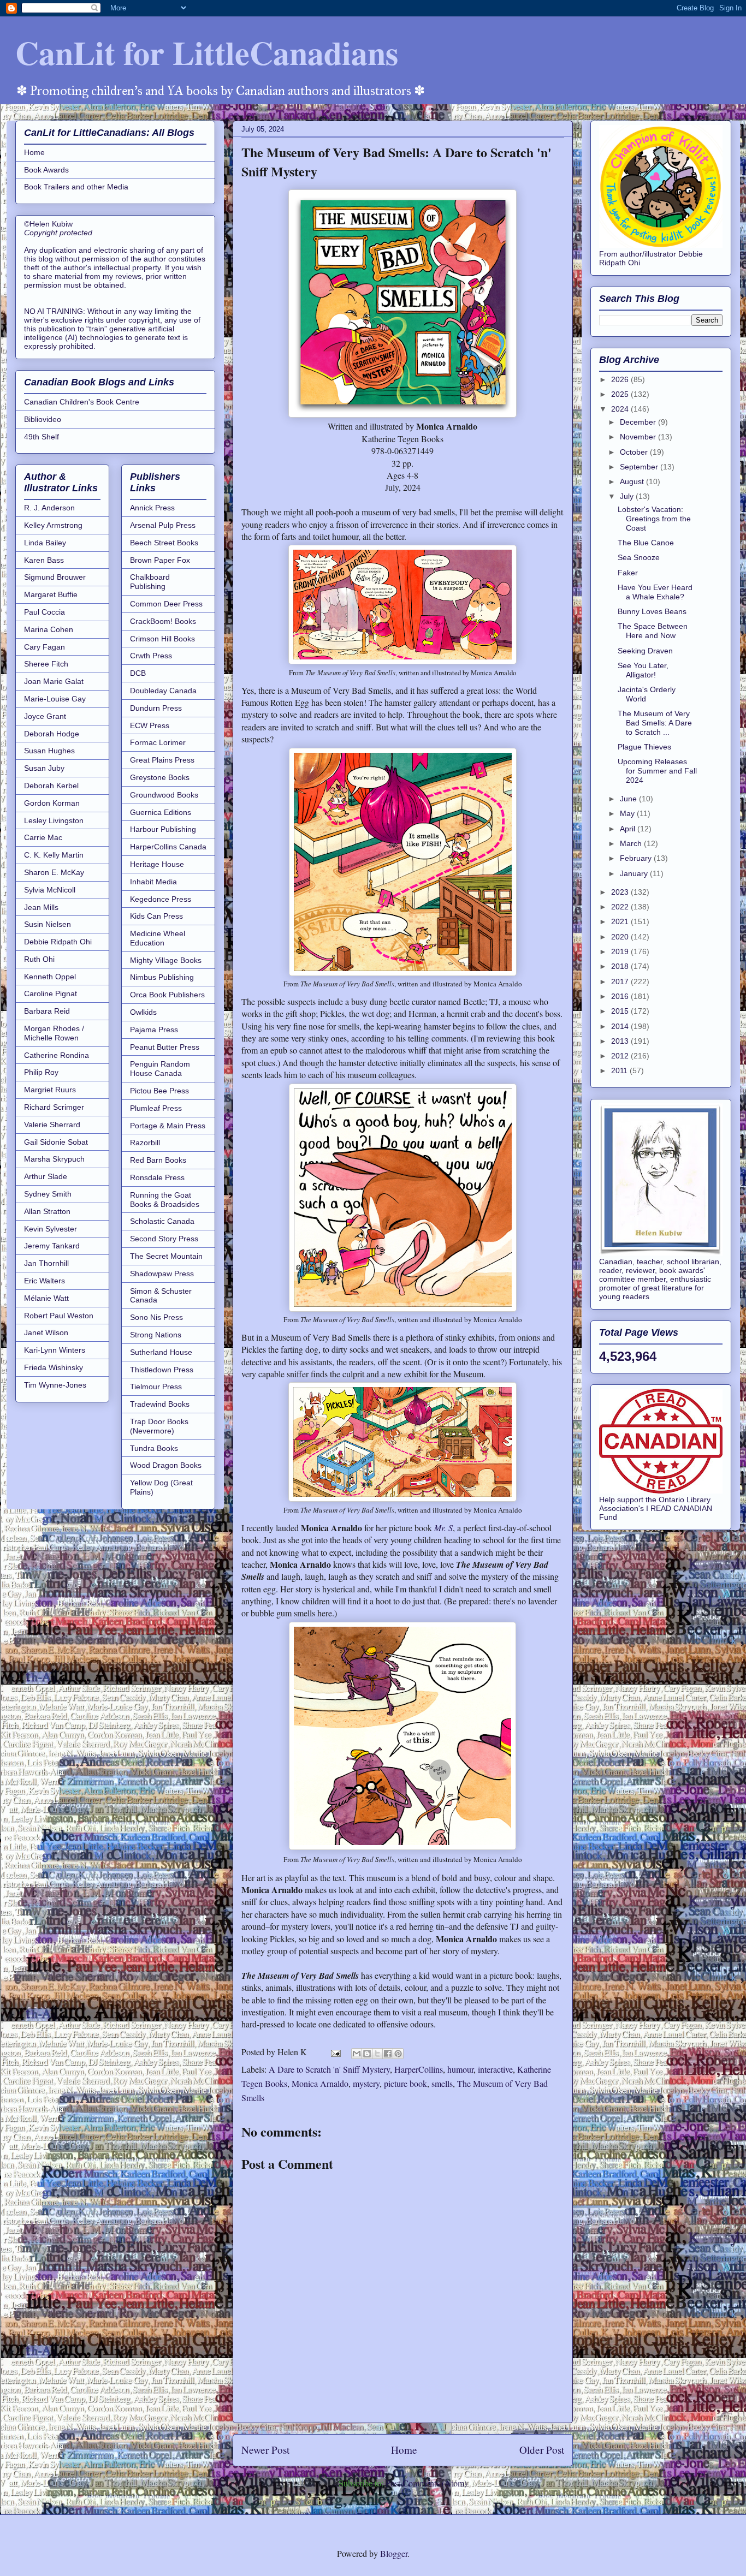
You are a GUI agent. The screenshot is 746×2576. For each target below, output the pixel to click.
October (635, 452)
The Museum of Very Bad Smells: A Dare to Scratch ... (655, 723)
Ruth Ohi (39, 959)
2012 (621, 1056)
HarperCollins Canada (168, 847)
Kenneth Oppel (50, 977)
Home (404, 2450)
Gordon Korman (52, 803)
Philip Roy (41, 1072)
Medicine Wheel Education (158, 938)
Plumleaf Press (156, 1108)
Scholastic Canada (162, 1221)
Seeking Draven (645, 651)
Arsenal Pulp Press (163, 525)
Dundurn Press (156, 708)
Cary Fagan (45, 647)
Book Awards (46, 170)
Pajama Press (154, 1030)
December (639, 422)
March (632, 843)
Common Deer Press (166, 604)
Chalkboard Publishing (150, 582)
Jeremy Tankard (52, 1246)
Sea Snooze (639, 557)
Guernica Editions (161, 812)
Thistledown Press (162, 1370)
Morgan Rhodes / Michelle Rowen (54, 1033)
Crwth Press (151, 656)
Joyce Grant (45, 716)
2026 (621, 379)
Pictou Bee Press (159, 1091)
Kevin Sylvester (51, 1229)
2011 (620, 1070)
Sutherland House (161, 1352)
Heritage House (157, 864)
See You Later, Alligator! (643, 670)
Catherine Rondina (57, 1055)
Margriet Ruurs (50, 1090)
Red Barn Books (158, 1160)
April (629, 829)
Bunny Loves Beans (652, 611)
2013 (621, 1041)
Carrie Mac (43, 837)
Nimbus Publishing (162, 977)
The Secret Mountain (166, 1256)
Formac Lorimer (158, 742)
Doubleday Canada (163, 691)
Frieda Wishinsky (54, 1367)
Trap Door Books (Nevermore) (159, 1426)
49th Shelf (42, 437)
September (640, 467)
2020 (621, 937)
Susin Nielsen (48, 924)
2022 (621, 907)
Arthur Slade (46, 1176)
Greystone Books (160, 777)
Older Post (542, 2450)
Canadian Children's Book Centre (82, 402)
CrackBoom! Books (163, 621)
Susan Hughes (49, 751)
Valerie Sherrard (52, 1125)
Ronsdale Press (157, 1177)
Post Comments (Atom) (426, 2483)
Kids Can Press (156, 916)
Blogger (394, 2553)
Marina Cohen (49, 629)
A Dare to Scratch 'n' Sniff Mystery (329, 2069)
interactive (495, 2069)
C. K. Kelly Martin (54, 855)
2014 (621, 1026)
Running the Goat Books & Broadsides (165, 1200)
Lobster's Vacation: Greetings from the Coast (654, 519)
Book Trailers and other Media (76, 187)
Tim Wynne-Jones (55, 1385)
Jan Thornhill (46, 1263)
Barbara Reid (47, 1011)
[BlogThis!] (367, 2054)
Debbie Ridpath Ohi (58, 942)
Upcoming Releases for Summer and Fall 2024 (657, 771)
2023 (621, 892)
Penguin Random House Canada (160, 1069)
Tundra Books (154, 1448)
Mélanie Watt (46, 1298)
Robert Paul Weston (59, 1316)
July (628, 496)
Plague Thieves (644, 747)
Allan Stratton (47, 1211)
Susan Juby (44, 768)
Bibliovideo (43, 419)
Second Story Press (164, 1239)
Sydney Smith (48, 1194)
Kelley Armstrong (53, 525)
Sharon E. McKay (54, 872)
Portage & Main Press (168, 1126)
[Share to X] (377, 2054)
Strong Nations (156, 1335)
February (637, 858)
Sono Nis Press (156, 1317)
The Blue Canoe (646, 543)
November (639, 437)
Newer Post (265, 2450)
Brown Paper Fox (160, 560)
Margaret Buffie (51, 594)
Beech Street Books (164, 543)
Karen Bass (44, 560)
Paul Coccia (45, 612)
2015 (621, 1011)
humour (460, 2069)
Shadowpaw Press (162, 1274)
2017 (621, 981)
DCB (138, 673)
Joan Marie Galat (54, 681)
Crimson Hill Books (162, 639)
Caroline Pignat (51, 993)
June (629, 799)
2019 (621, 951)
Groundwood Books (164, 795)
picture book (405, 2083)
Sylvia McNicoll (50, 890)
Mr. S (443, 1528)
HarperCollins (419, 2069)
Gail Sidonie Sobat (56, 1142)
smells (442, 2083)
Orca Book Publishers (167, 995)
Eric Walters (45, 1281)
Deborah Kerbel (51, 786)
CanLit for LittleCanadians (207, 52)
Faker (628, 573)
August (633, 481)
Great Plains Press (162, 760)
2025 (621, 394)
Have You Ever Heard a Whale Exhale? (655, 592)
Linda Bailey (45, 543)
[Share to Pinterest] (398, 2054)
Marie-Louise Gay (55, 699)
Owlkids (143, 1012)
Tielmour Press (156, 1387)
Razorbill (145, 1143)
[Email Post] (335, 2052)
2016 (621, 996)
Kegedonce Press (161, 899)
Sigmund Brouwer (55, 577)
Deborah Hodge (52, 734)
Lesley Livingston (54, 820)
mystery (366, 2083)
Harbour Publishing (163, 829)
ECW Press (150, 725)
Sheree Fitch (46, 664)
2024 (621, 409)
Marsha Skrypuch (54, 1159)
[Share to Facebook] (388, 2054)
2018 (621, 966)
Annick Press (152, 508)
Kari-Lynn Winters (55, 1350)
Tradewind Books (160, 1404)
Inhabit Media (153, 882)
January (635, 873)
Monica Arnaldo (320, 2083)
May (628, 813)
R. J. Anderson (49, 508)
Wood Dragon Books (166, 1465)
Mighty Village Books (166, 960)
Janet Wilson (46, 1332)
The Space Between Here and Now (653, 631)
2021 (621, 921)
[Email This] (357, 2054)
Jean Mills (41, 907)
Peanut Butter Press (165, 1047)
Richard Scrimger (54, 1107)
